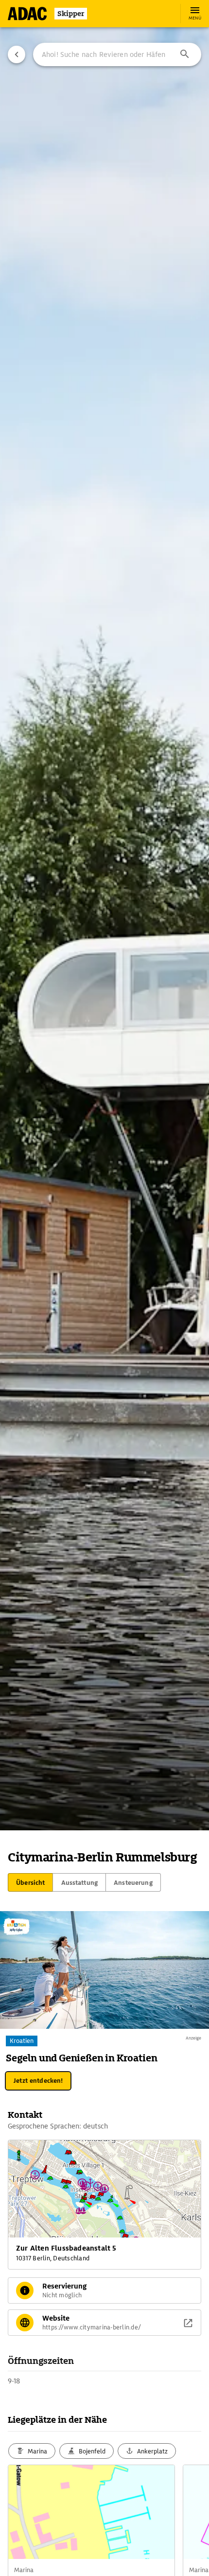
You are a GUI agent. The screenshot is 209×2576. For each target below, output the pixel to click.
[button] (185, 54)
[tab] (30, 1882)
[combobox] (117, 54)
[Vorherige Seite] (17, 54)
